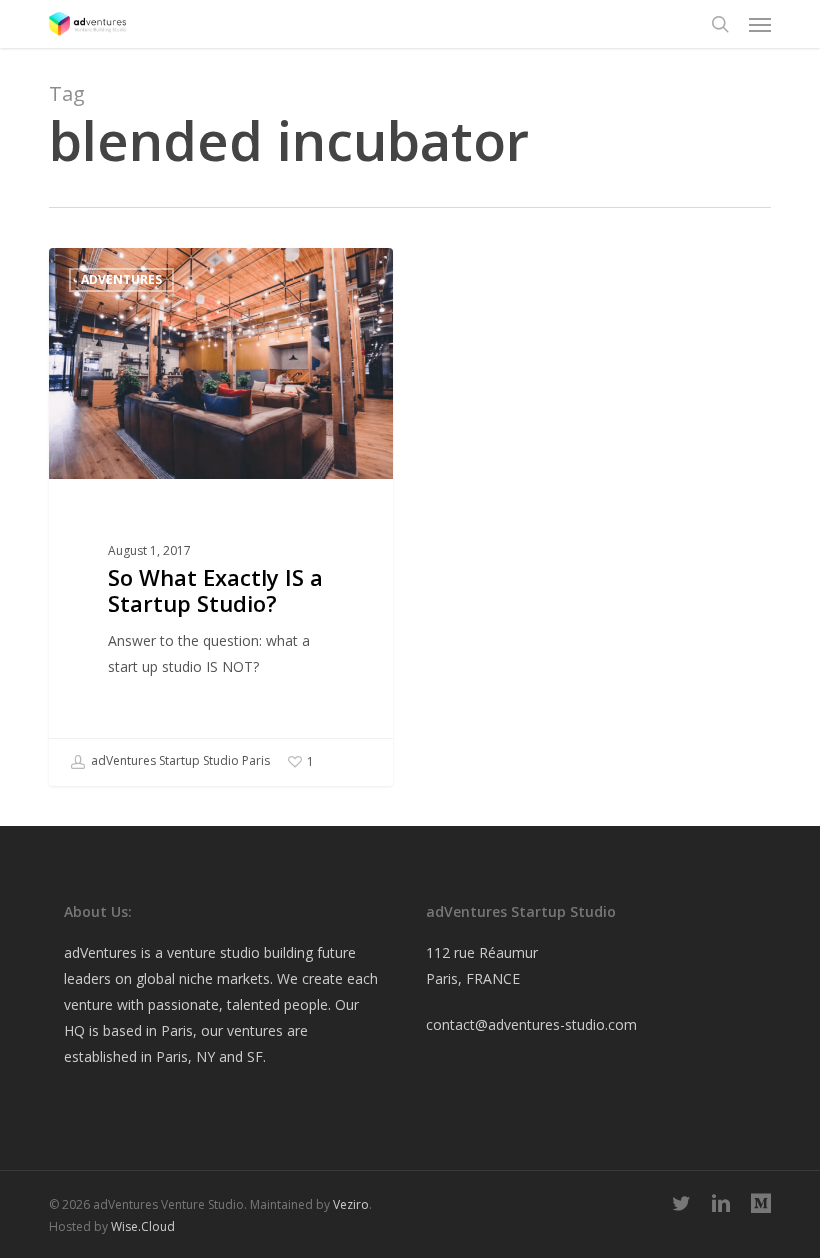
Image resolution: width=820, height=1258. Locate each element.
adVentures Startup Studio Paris (179, 760)
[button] (760, 24)
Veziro (351, 1204)
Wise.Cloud (143, 1226)
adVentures (121, 279)
